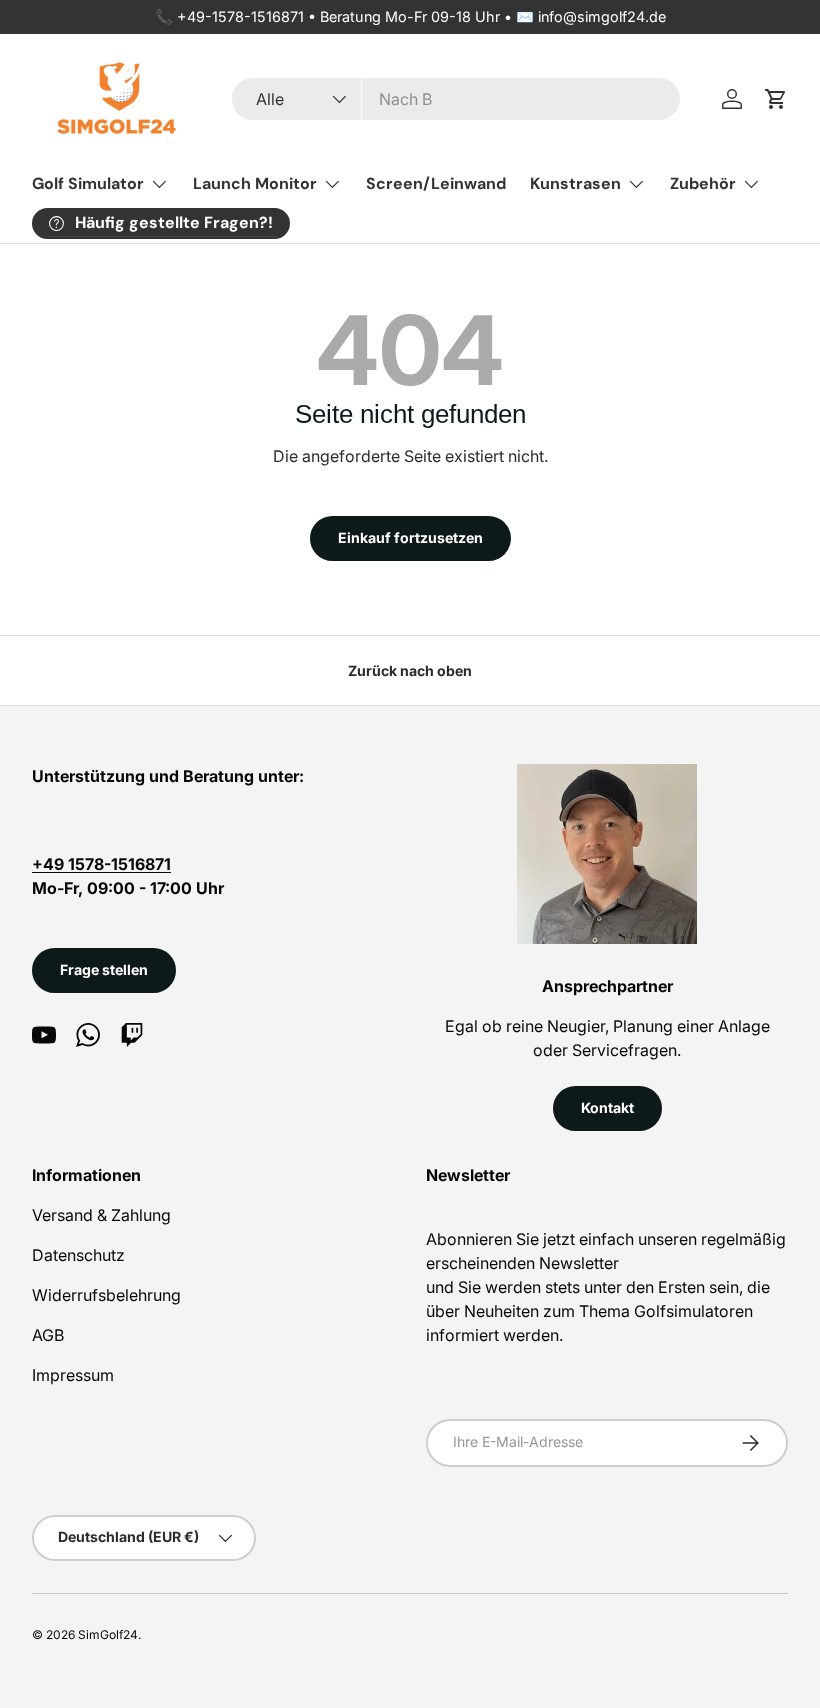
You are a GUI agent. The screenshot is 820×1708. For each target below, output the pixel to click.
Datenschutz (78, 1255)
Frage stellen (104, 969)
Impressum (73, 1375)
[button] (776, 99)
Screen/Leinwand (436, 183)
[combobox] (455, 99)
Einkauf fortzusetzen (410, 537)
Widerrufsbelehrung (106, 1295)
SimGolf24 (108, 1634)
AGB (48, 1335)
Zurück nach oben (410, 670)
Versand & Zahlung (101, 1215)
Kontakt (607, 1107)
